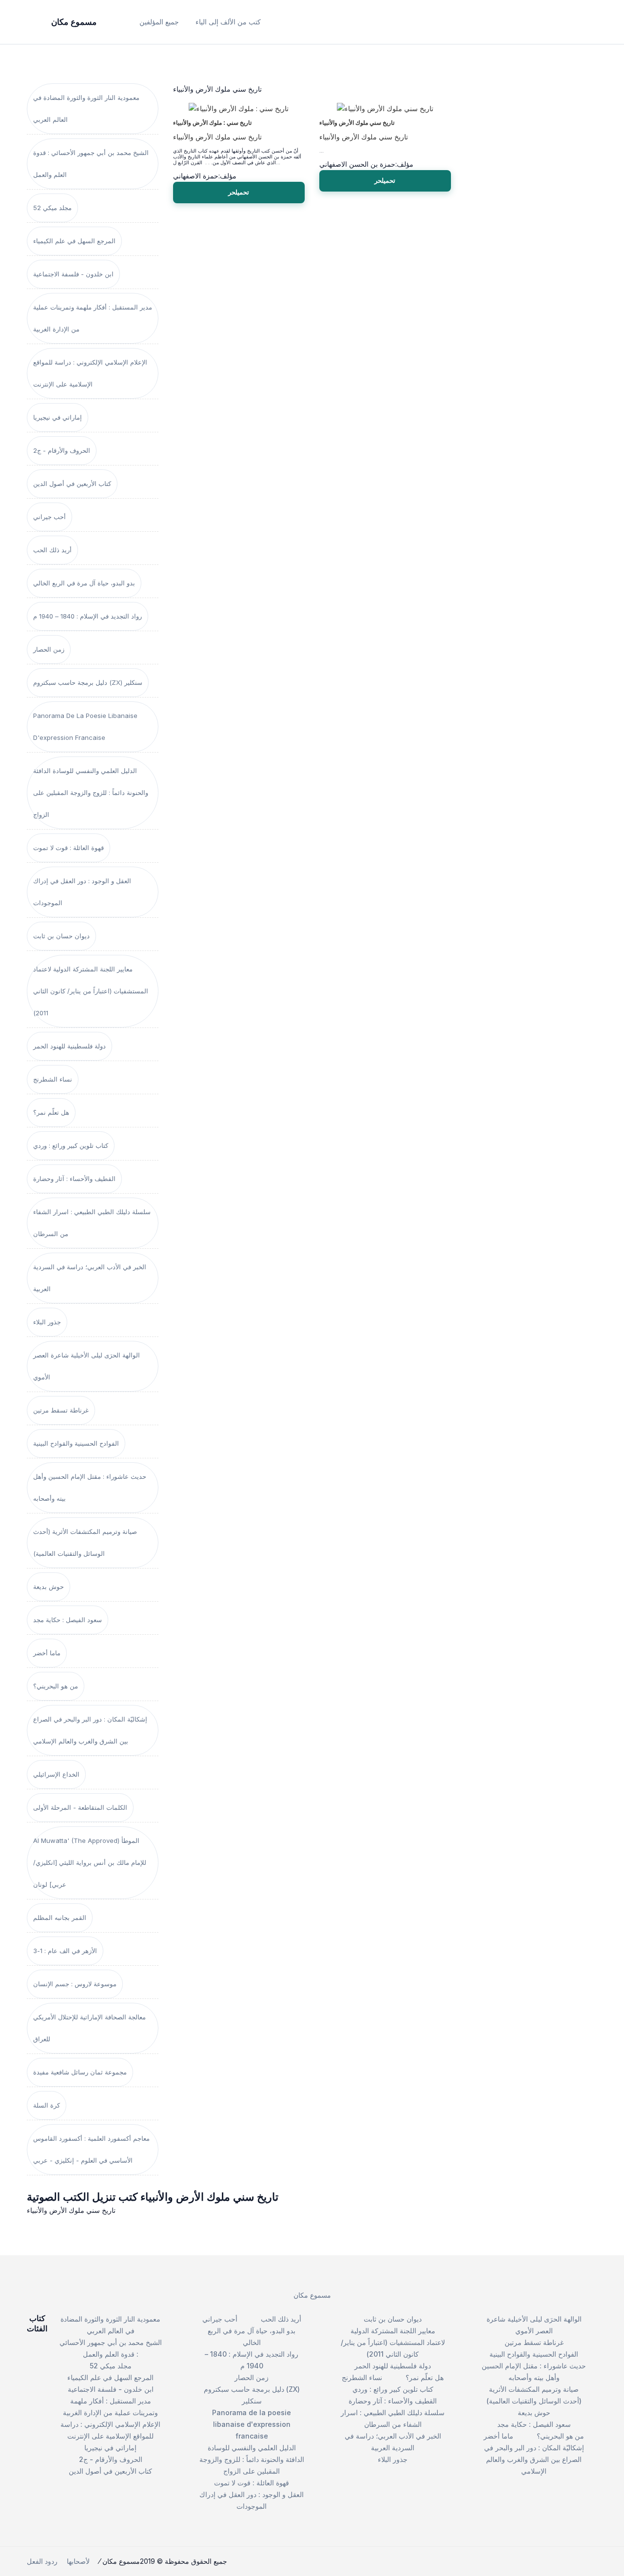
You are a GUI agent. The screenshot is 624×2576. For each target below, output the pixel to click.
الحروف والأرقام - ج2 (62, 450)
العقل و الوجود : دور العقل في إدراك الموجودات (82, 892)
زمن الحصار (49, 649)
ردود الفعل (42, 2561)
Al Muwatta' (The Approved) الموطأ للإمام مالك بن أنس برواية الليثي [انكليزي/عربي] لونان (90, 1862)
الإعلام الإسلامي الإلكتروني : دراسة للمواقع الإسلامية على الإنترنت (90, 373)
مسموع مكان (312, 2295)
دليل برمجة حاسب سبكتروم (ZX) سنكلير (88, 682)
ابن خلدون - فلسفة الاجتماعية (73, 274)
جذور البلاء (47, 1322)
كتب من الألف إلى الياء (228, 22)
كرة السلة (47, 2105)
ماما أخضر (47, 1653)
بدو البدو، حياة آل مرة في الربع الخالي (84, 583)
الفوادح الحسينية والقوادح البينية (76, 1443)
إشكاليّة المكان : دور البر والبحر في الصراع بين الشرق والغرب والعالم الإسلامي (90, 1730)
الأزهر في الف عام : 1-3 (65, 1951)
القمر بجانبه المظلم (60, 1917)
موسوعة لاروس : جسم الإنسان (75, 1984)
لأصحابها (78, 2561)
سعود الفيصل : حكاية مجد (68, 1620)
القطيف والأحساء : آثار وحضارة (74, 1179)
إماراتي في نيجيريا (58, 417)
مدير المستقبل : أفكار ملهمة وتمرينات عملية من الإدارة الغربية (93, 318)
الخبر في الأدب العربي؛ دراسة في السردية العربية (90, 1278)
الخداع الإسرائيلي (56, 1774)
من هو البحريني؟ (56, 1686)
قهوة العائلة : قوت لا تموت (68, 848)
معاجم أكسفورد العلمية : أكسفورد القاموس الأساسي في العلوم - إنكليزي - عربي (91, 2149)
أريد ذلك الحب (52, 550)
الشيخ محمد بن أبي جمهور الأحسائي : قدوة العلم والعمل (91, 164)
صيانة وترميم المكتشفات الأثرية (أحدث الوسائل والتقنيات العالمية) (85, 1542)
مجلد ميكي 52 (52, 208)
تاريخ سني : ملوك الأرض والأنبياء (212, 123)
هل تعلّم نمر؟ (51, 1112)
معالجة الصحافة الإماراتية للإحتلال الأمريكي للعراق (89, 2028)
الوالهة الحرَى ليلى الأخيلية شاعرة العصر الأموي (87, 1366)
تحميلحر (239, 192)
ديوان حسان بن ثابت (61, 936)
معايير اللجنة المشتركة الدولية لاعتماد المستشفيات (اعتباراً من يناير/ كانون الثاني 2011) (91, 991)
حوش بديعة (49, 1587)
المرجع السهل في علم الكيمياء (74, 241)
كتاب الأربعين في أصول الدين (72, 484)
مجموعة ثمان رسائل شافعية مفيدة (80, 2072)
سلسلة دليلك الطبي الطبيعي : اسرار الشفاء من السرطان (92, 1223)
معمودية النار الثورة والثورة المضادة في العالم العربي (86, 108)
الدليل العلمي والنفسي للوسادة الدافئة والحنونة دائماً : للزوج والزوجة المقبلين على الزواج (91, 793)
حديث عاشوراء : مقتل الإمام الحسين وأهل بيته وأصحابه (90, 1487)
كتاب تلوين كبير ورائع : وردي (71, 1145)
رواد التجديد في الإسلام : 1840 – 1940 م (88, 616)
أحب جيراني (49, 517)
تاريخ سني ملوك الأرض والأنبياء (357, 123)
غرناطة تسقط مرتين (61, 1410)
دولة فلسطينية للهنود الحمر (69, 1046)
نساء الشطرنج (53, 1079)
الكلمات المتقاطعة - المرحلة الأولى (80, 1807)
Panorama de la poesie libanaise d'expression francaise (85, 726)
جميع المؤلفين (159, 22)
